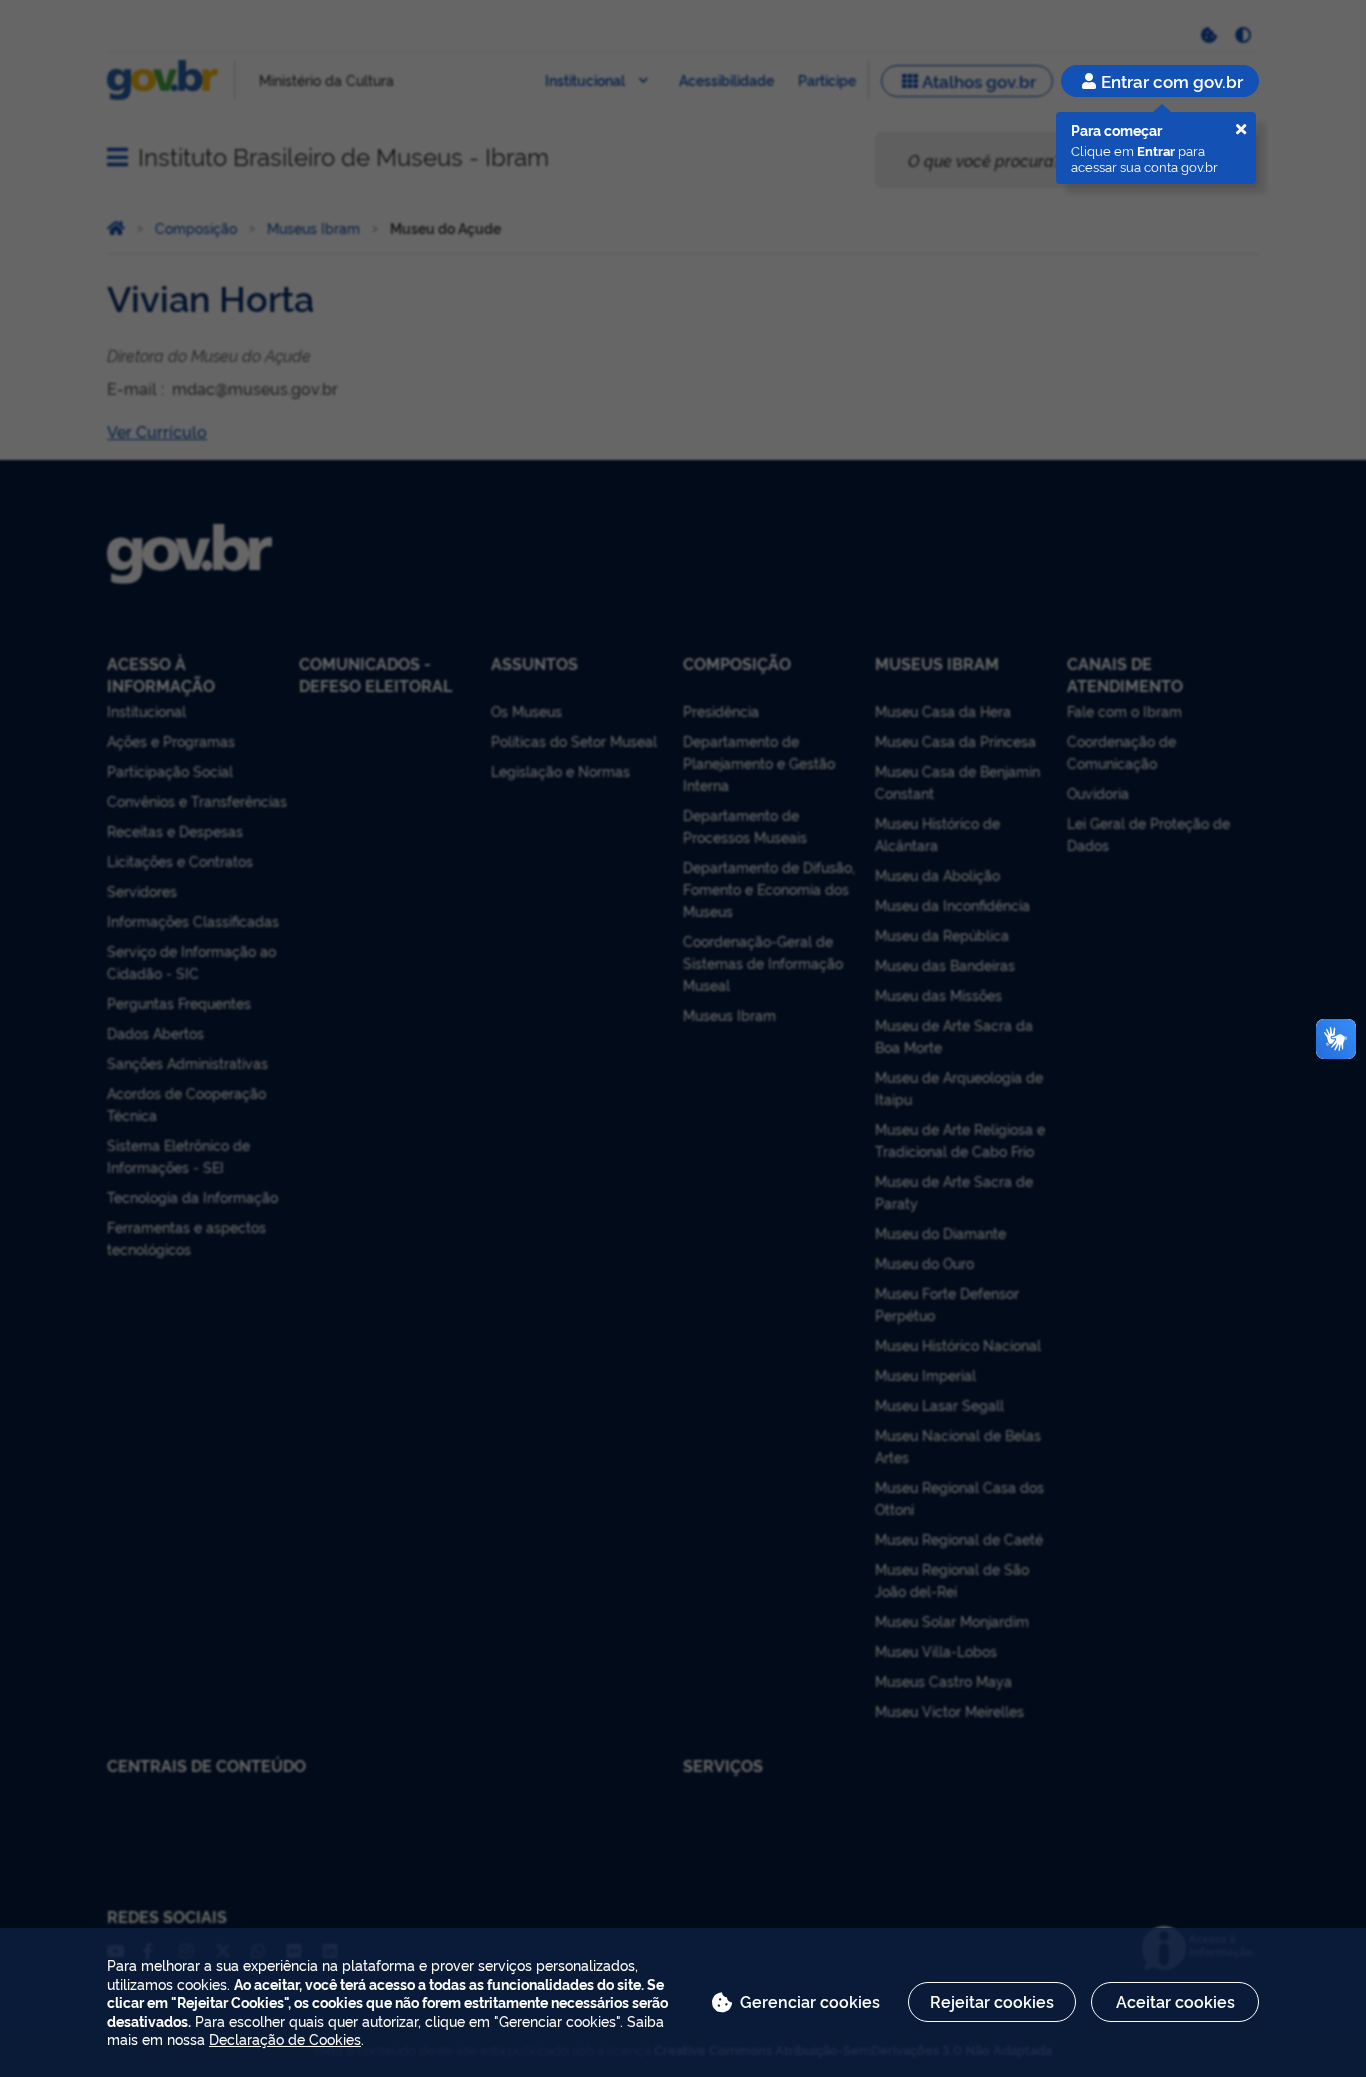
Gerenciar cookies (810, 2001)
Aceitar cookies (1175, 2001)
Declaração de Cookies (285, 2038)
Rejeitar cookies (992, 2001)
